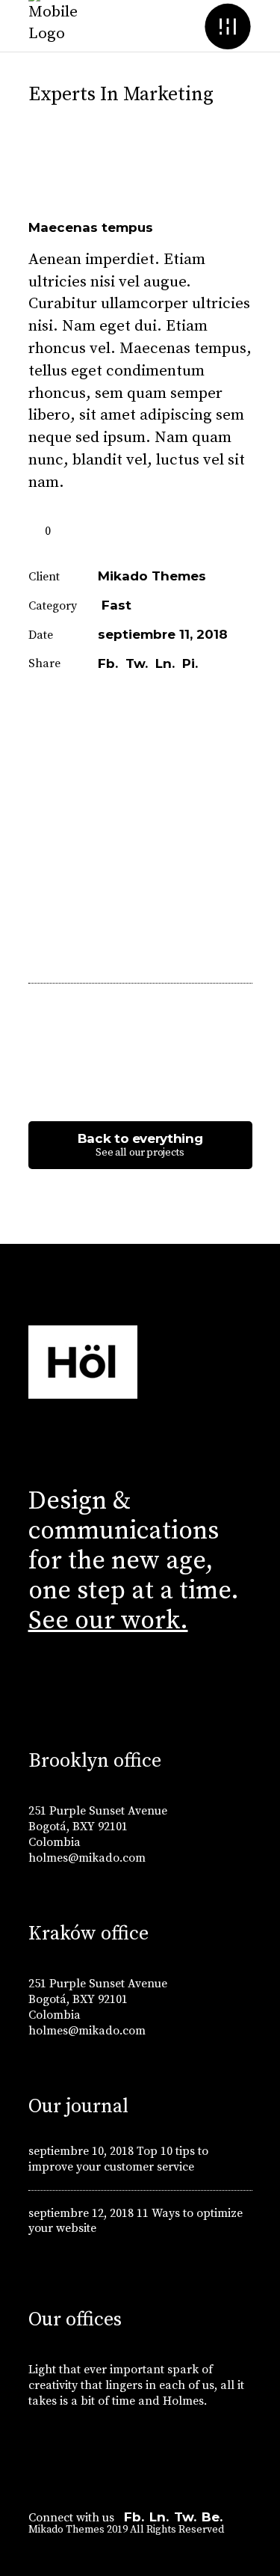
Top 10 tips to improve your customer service (118, 2159)
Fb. (134, 2517)
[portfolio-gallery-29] (140, 762)
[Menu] (228, 26)
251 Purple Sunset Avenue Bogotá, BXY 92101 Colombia (98, 1827)
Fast (116, 605)
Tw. (185, 2517)
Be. (212, 2517)
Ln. (159, 2517)
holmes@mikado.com (87, 1858)
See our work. (108, 1621)
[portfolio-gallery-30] (140, 852)
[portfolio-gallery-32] (140, 897)
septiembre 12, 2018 (81, 2213)
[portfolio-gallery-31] (140, 807)
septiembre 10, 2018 (81, 2151)
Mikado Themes (152, 576)
